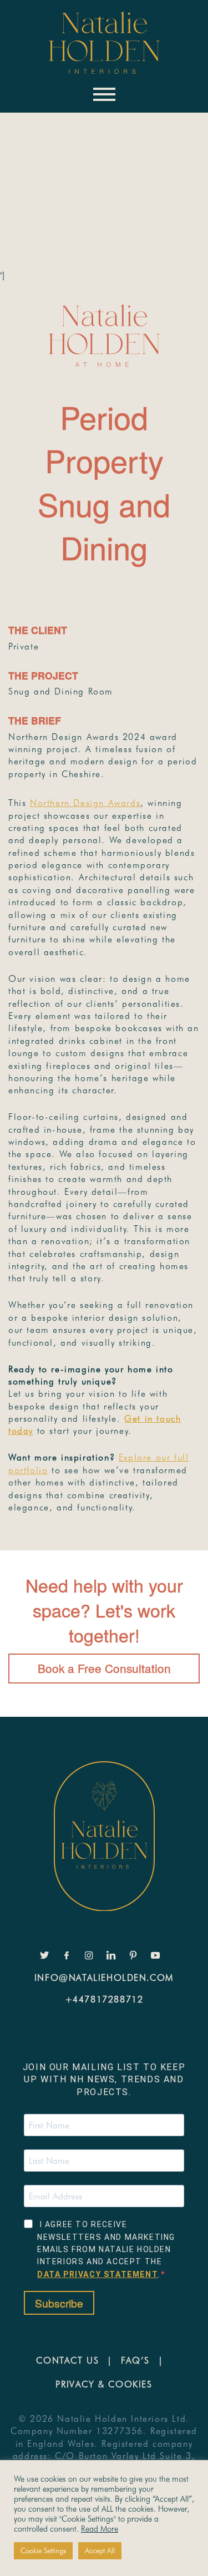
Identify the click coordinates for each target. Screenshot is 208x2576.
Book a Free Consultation (104, 1668)
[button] (34, 138)
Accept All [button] (100, 2550)
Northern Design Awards (85, 803)
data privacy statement (98, 2274)
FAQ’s (135, 2361)
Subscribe (59, 2303)
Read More (100, 2529)
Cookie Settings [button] (43, 2550)
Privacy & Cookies (104, 2384)
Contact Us (67, 2361)
